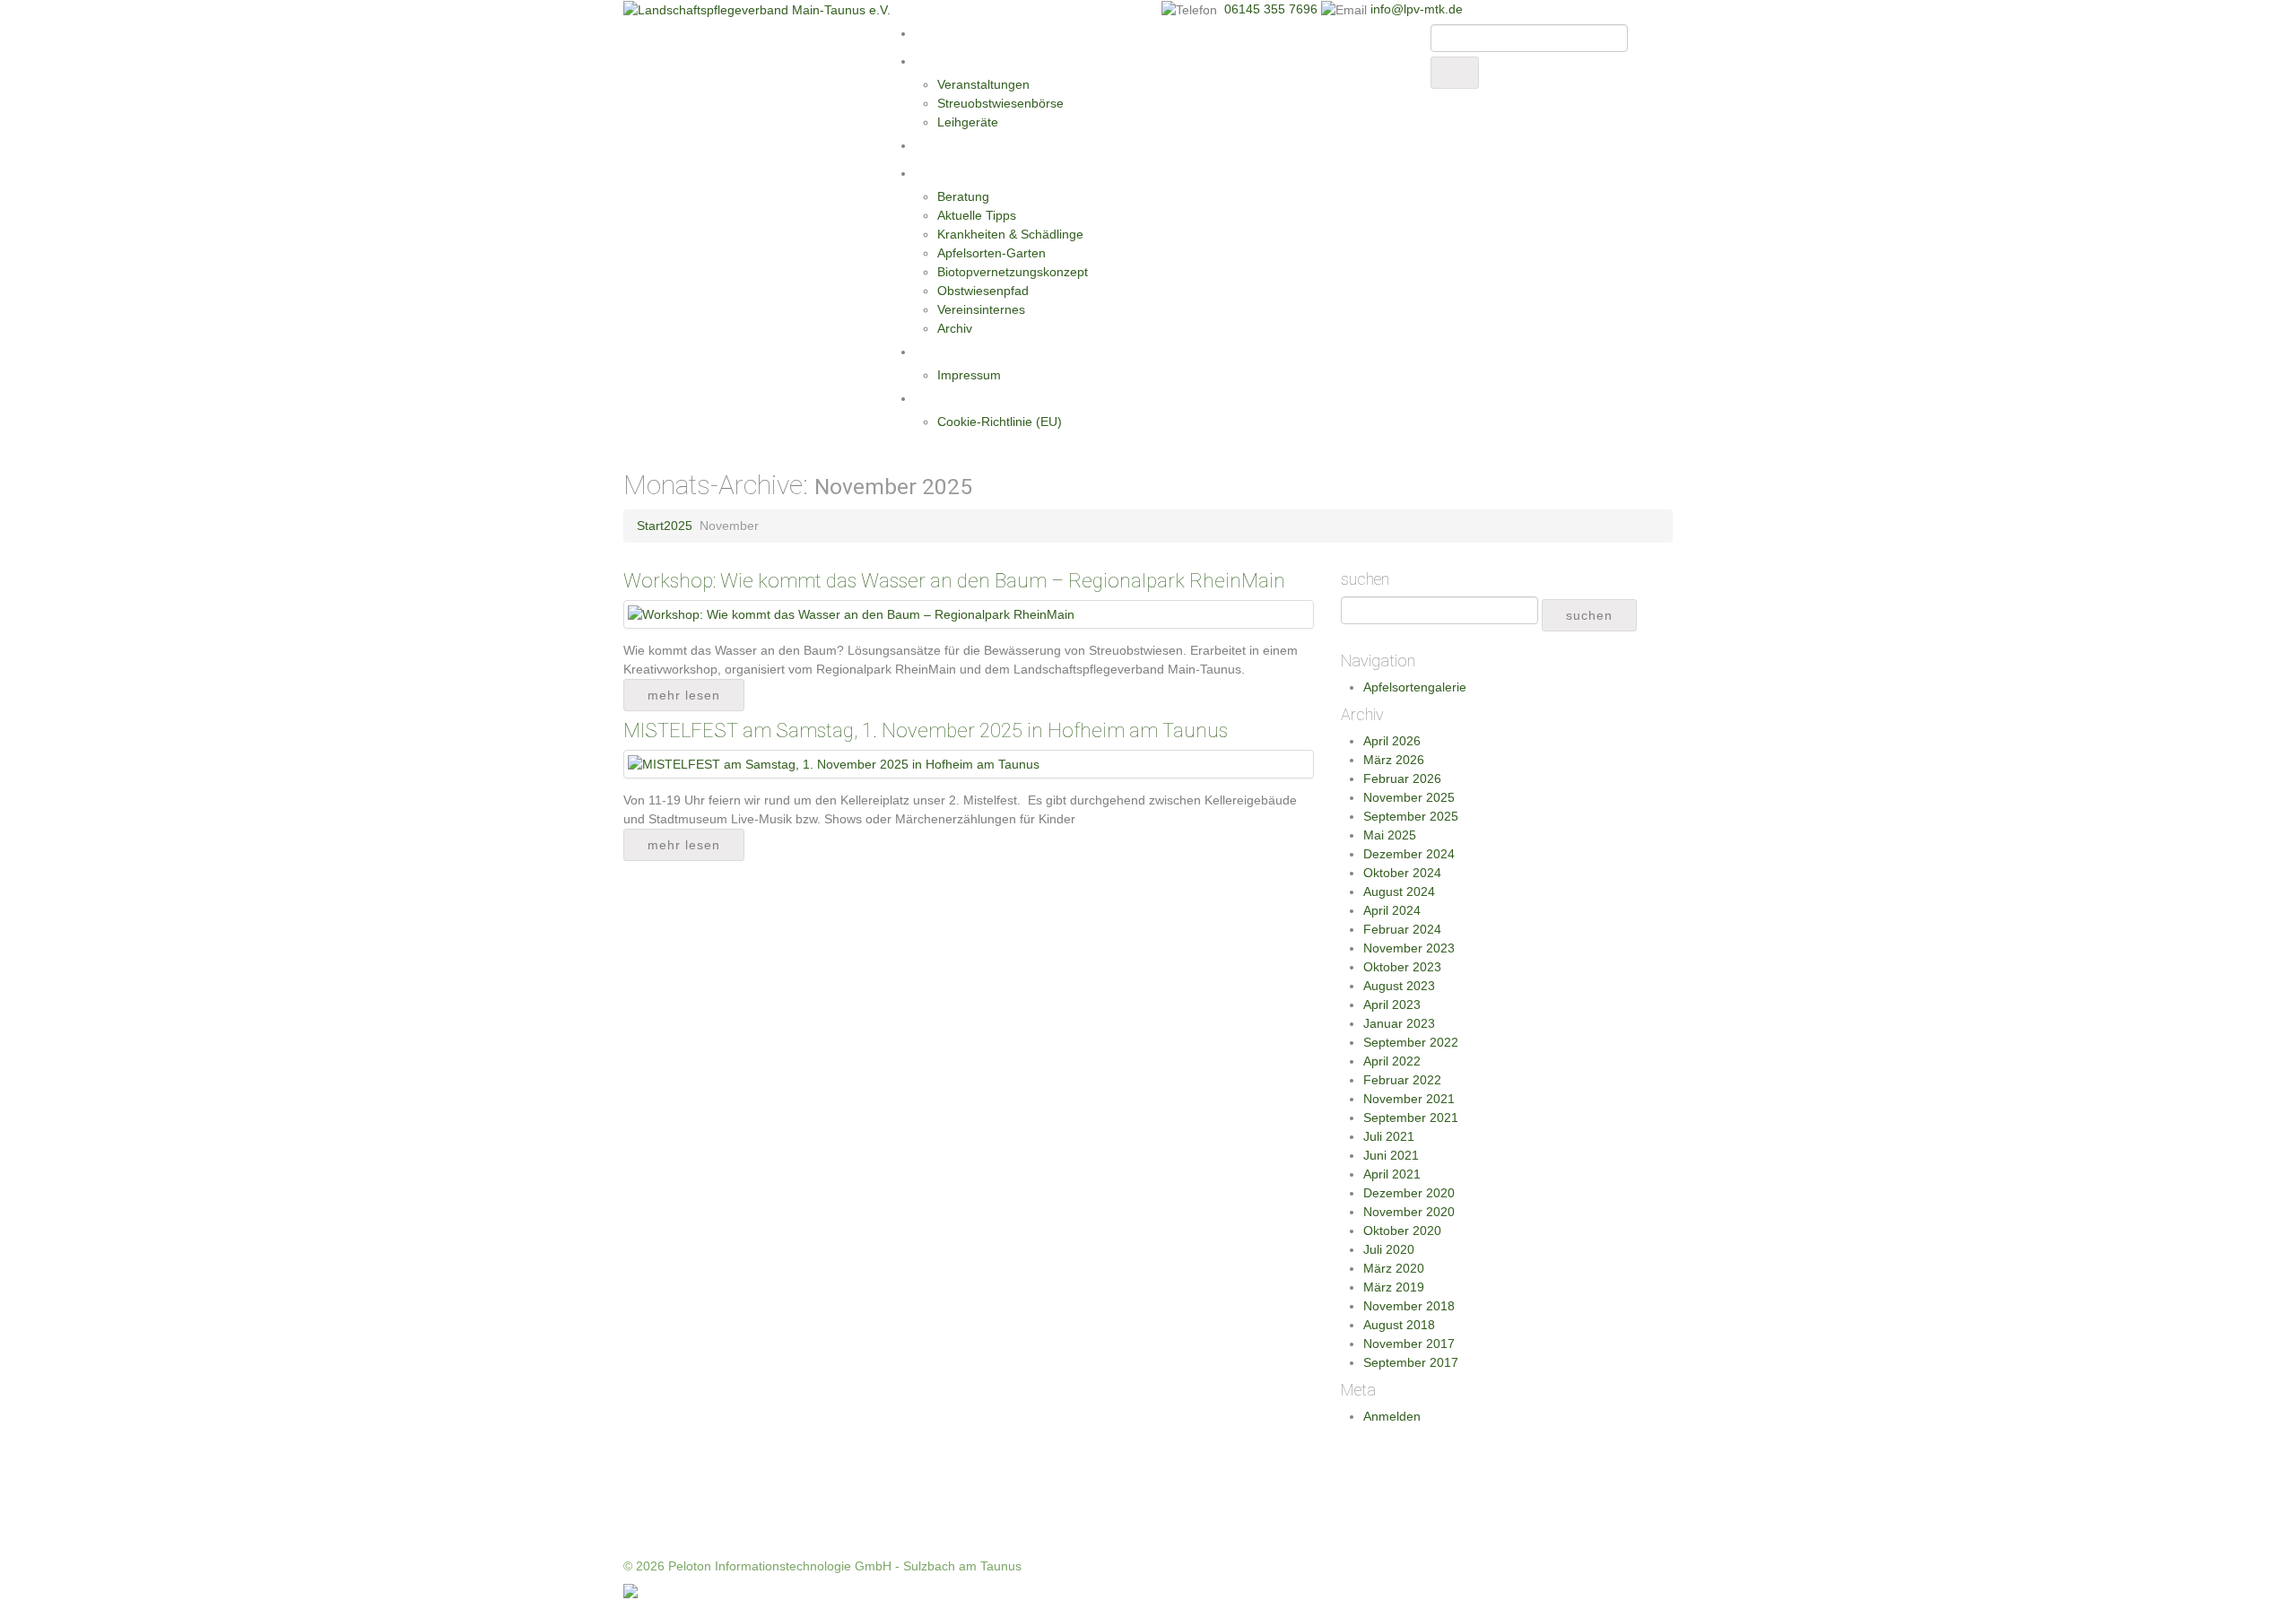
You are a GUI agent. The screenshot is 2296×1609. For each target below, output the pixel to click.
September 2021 (1411, 1118)
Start (930, 33)
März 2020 (1394, 1268)
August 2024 (1399, 891)
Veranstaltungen (983, 84)
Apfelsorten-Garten (991, 253)
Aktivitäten (947, 61)
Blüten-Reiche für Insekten (994, 145)
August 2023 (1399, 986)
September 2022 (1411, 1042)
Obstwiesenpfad (983, 291)
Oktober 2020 (1402, 1231)
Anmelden (1392, 1416)
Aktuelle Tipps (977, 215)
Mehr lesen (684, 695)
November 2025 (1409, 797)
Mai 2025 (1390, 835)
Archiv (955, 328)
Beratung (963, 196)
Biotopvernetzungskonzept (1013, 272)
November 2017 (1409, 1344)
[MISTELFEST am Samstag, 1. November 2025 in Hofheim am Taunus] (834, 763)
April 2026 (1392, 741)
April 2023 (1392, 1005)
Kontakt (939, 352)
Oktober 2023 (1402, 967)
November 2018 (1409, 1306)
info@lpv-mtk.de (1417, 9)
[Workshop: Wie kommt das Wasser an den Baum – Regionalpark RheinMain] (851, 613)
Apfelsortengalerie (1415, 687)
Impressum (969, 375)
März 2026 (1394, 760)
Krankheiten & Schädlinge (1010, 234)
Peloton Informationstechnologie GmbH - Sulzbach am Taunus (845, 1566)
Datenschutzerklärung (980, 398)
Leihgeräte (968, 122)
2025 (678, 526)
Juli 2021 (1389, 1136)
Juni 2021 (1391, 1155)
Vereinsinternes (981, 309)
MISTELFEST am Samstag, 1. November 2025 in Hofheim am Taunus (926, 731)
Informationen (958, 173)
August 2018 (1399, 1325)
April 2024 (1392, 910)
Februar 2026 (1402, 778)
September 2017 (1411, 1362)
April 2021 (1392, 1174)
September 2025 (1411, 816)
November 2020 (1409, 1212)
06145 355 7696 (1273, 9)
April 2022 (1392, 1061)
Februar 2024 (1402, 929)
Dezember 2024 (1409, 854)
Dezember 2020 (1409, 1193)
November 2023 (1409, 948)
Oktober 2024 (1402, 873)
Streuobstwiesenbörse (1000, 103)
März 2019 (1394, 1287)
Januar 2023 (1399, 1023)
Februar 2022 (1402, 1080)
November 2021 (1409, 1099)
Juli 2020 (1389, 1249)
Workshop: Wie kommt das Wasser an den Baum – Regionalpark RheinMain (954, 581)
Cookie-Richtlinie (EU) (1000, 422)
